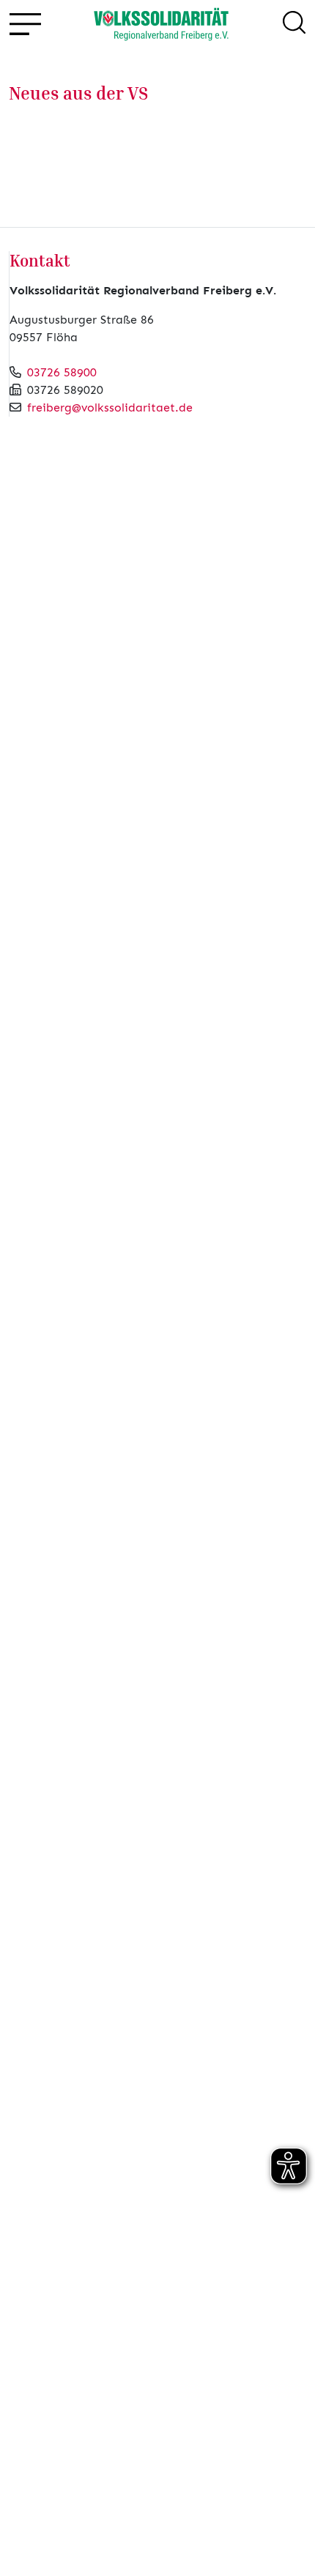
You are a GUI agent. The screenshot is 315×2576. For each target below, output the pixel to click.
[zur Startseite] (161, 25)
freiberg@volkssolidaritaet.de (110, 407)
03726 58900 (62, 372)
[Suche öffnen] (294, 25)
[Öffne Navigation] (25, 25)
